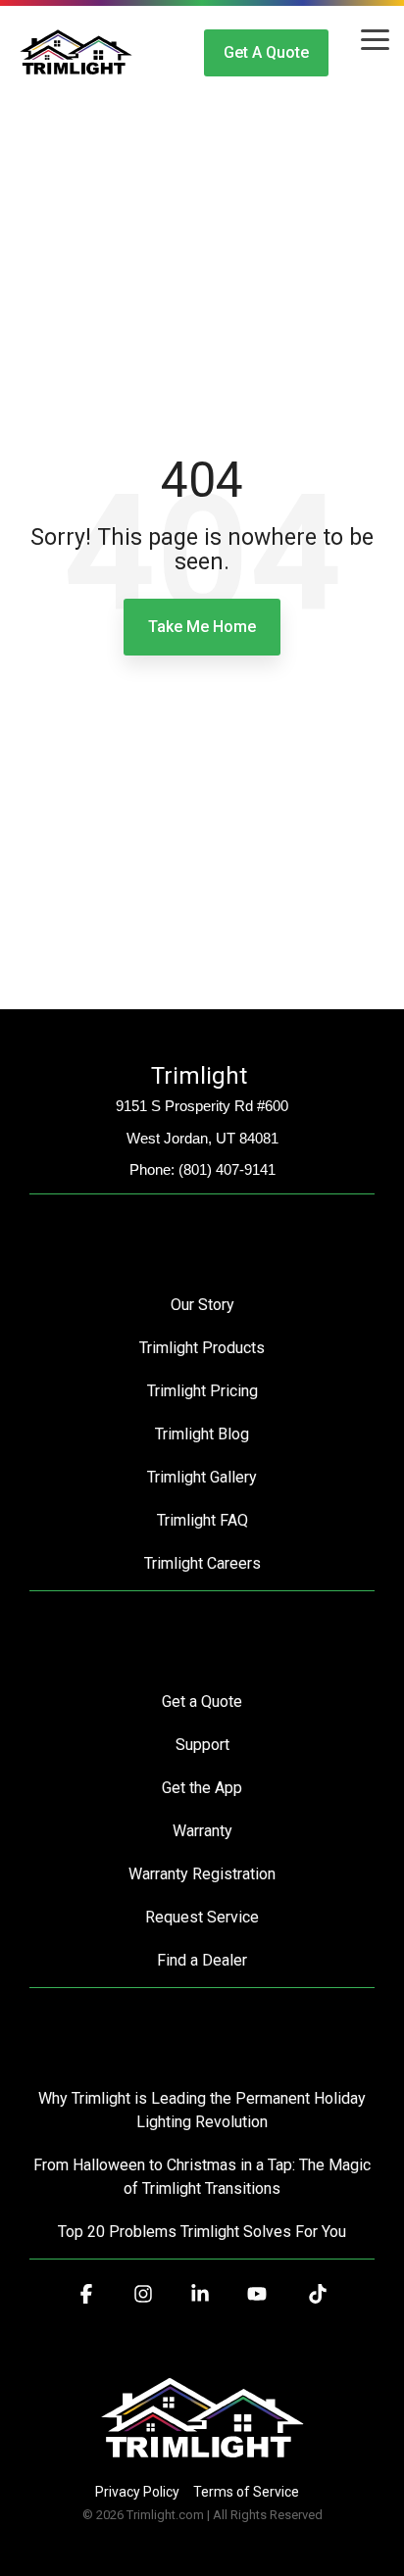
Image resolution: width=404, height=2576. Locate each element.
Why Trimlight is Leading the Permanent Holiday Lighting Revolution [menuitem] (204, 2110)
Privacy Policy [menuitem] (137, 2492)
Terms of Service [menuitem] (246, 2492)
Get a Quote (266, 52)
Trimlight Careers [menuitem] (202, 1563)
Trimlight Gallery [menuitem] (202, 1477)
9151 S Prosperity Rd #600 (202, 1106)
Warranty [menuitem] (202, 1831)
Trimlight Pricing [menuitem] (202, 1391)
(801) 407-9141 (227, 1169)
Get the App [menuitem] (202, 1788)
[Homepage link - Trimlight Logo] (202, 2459)
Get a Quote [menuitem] (202, 1701)
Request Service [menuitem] (202, 1917)
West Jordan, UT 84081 (202, 1138)
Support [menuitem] (202, 1745)
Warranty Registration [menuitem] (202, 1874)
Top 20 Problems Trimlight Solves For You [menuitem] (202, 2232)
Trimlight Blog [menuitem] (202, 1434)
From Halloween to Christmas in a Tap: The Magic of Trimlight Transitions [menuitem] (204, 2177)
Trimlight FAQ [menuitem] (202, 1520)
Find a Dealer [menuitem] (202, 1960)
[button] (375, 38)
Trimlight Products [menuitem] (202, 1348)
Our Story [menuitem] (202, 1305)
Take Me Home (202, 627)
